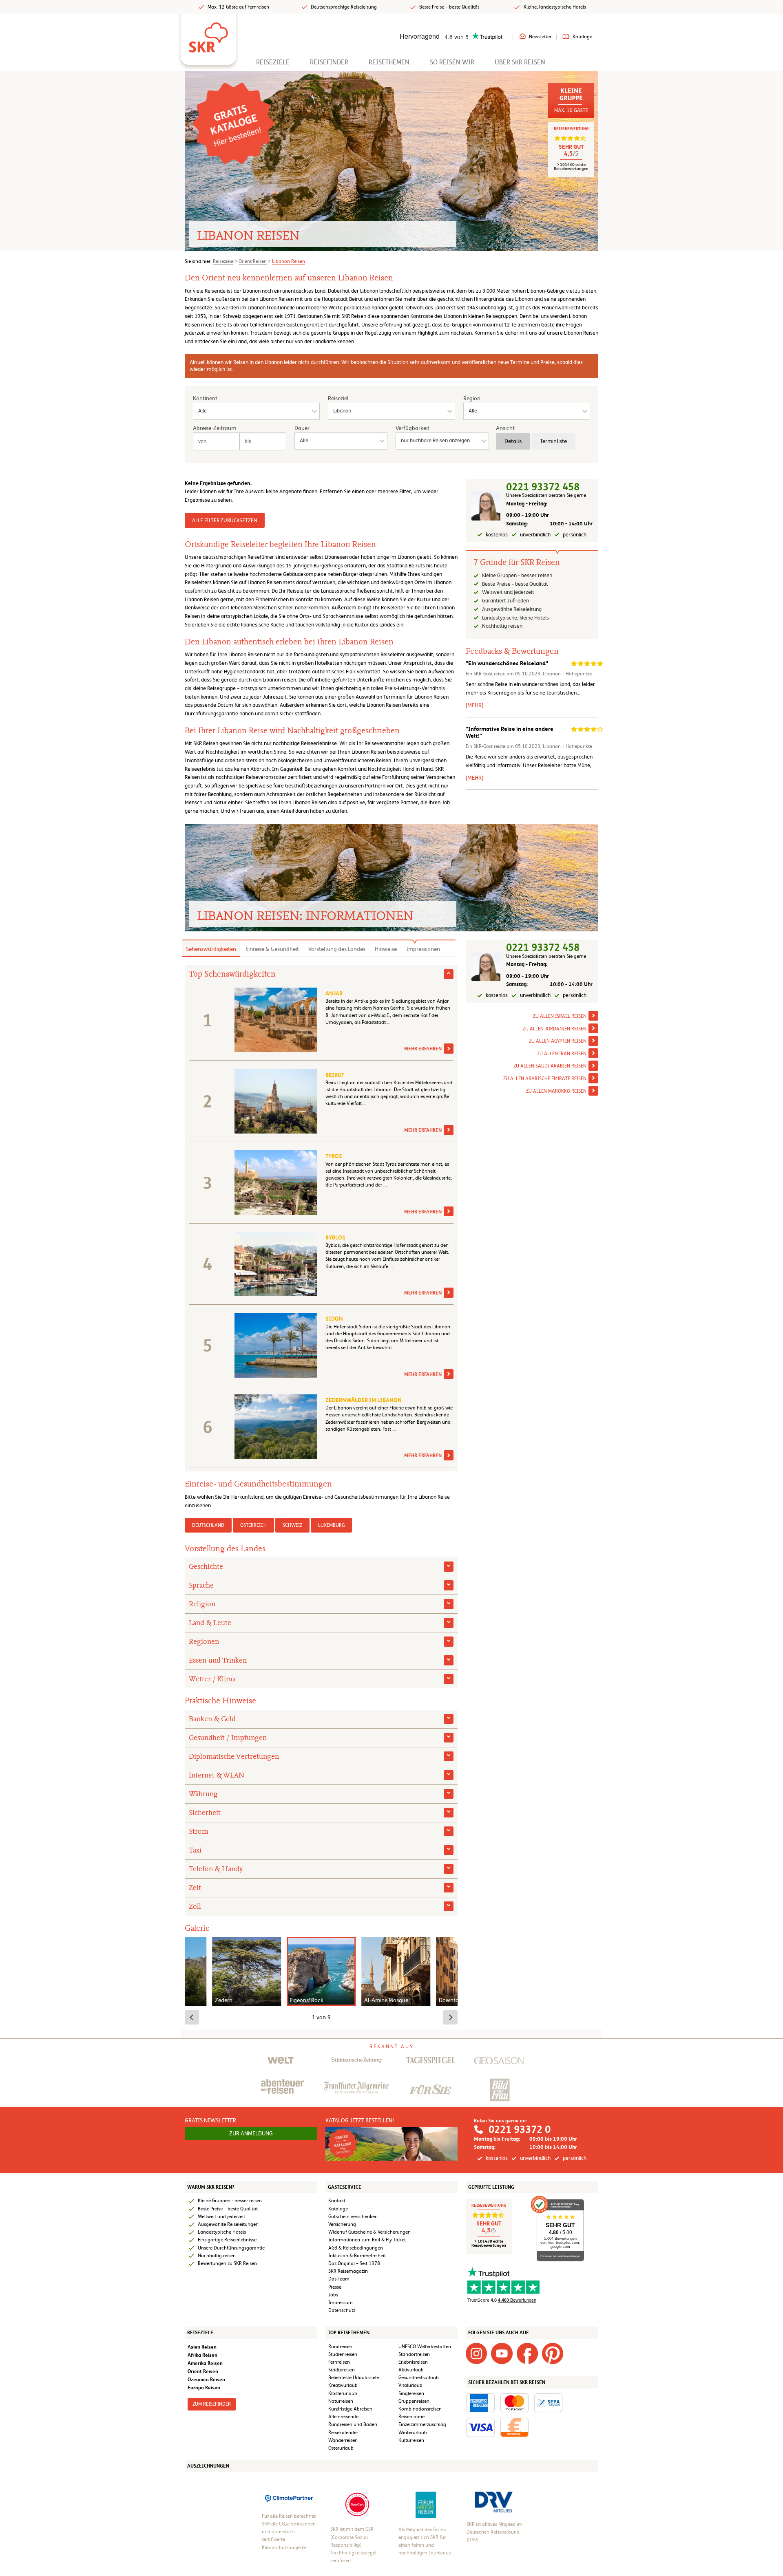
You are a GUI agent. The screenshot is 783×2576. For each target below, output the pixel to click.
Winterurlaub (413, 2433)
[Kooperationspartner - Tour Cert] (357, 2504)
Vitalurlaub (410, 2385)
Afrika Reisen (202, 2355)
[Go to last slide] (192, 2017)
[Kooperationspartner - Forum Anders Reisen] (426, 2504)
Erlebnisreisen (413, 2362)
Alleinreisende (343, 2417)
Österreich (253, 1525)
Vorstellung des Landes (337, 949)
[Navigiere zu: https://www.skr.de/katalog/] (233, 123)
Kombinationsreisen (420, 2409)
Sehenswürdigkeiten (211, 949)
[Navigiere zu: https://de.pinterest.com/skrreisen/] (553, 2353)
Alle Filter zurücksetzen (225, 520)
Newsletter (540, 37)
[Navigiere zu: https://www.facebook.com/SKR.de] (527, 2353)
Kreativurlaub (343, 2385)
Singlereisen (411, 2393)
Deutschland (208, 1525)
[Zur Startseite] (208, 35)
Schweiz (292, 1525)
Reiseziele (273, 62)
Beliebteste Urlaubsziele (354, 2378)
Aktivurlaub (411, 2370)
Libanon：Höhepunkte (567, 674)
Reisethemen (389, 62)
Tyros (334, 1156)
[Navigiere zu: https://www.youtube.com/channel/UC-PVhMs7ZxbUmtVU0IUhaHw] (502, 2353)
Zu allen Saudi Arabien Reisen (550, 1066)
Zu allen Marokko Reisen (556, 1091)
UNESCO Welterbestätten (425, 2347)
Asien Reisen (202, 2347)
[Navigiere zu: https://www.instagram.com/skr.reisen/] (476, 2353)
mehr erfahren (423, 1049)
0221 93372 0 (520, 2129)
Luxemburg (331, 1525)
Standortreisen (414, 2354)
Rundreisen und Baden (353, 2424)
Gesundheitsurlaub (419, 2378)
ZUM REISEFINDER (212, 2404)
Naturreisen (341, 2401)
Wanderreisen (343, 2440)
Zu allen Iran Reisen (562, 1054)
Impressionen (423, 949)
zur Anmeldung (251, 2133)
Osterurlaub (341, 2448)
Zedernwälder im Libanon (364, 1400)
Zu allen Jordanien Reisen (555, 1029)
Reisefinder (329, 62)
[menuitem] (273, 62)
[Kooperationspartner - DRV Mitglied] (494, 2501)
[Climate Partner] (289, 2497)
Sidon (334, 1319)
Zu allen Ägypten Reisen (558, 1041)
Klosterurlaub (343, 2393)
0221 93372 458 (543, 487)
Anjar (334, 993)
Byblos (335, 1237)
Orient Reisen (253, 261)
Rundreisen (340, 2347)
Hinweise (386, 949)
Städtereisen (342, 2370)
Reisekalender (343, 2433)
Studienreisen (343, 2354)
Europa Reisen (204, 2387)
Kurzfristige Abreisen (350, 2409)
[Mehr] (474, 705)
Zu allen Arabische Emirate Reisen (545, 1079)
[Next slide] (450, 2017)
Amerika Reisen (205, 2363)
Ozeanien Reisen (206, 2379)
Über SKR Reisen (520, 62)
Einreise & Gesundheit (272, 949)
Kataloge (582, 37)
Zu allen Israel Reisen (560, 1016)
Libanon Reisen (289, 261)
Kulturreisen (411, 2440)
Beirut (335, 1075)
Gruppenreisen (414, 2401)
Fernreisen (339, 2362)
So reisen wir (452, 62)
